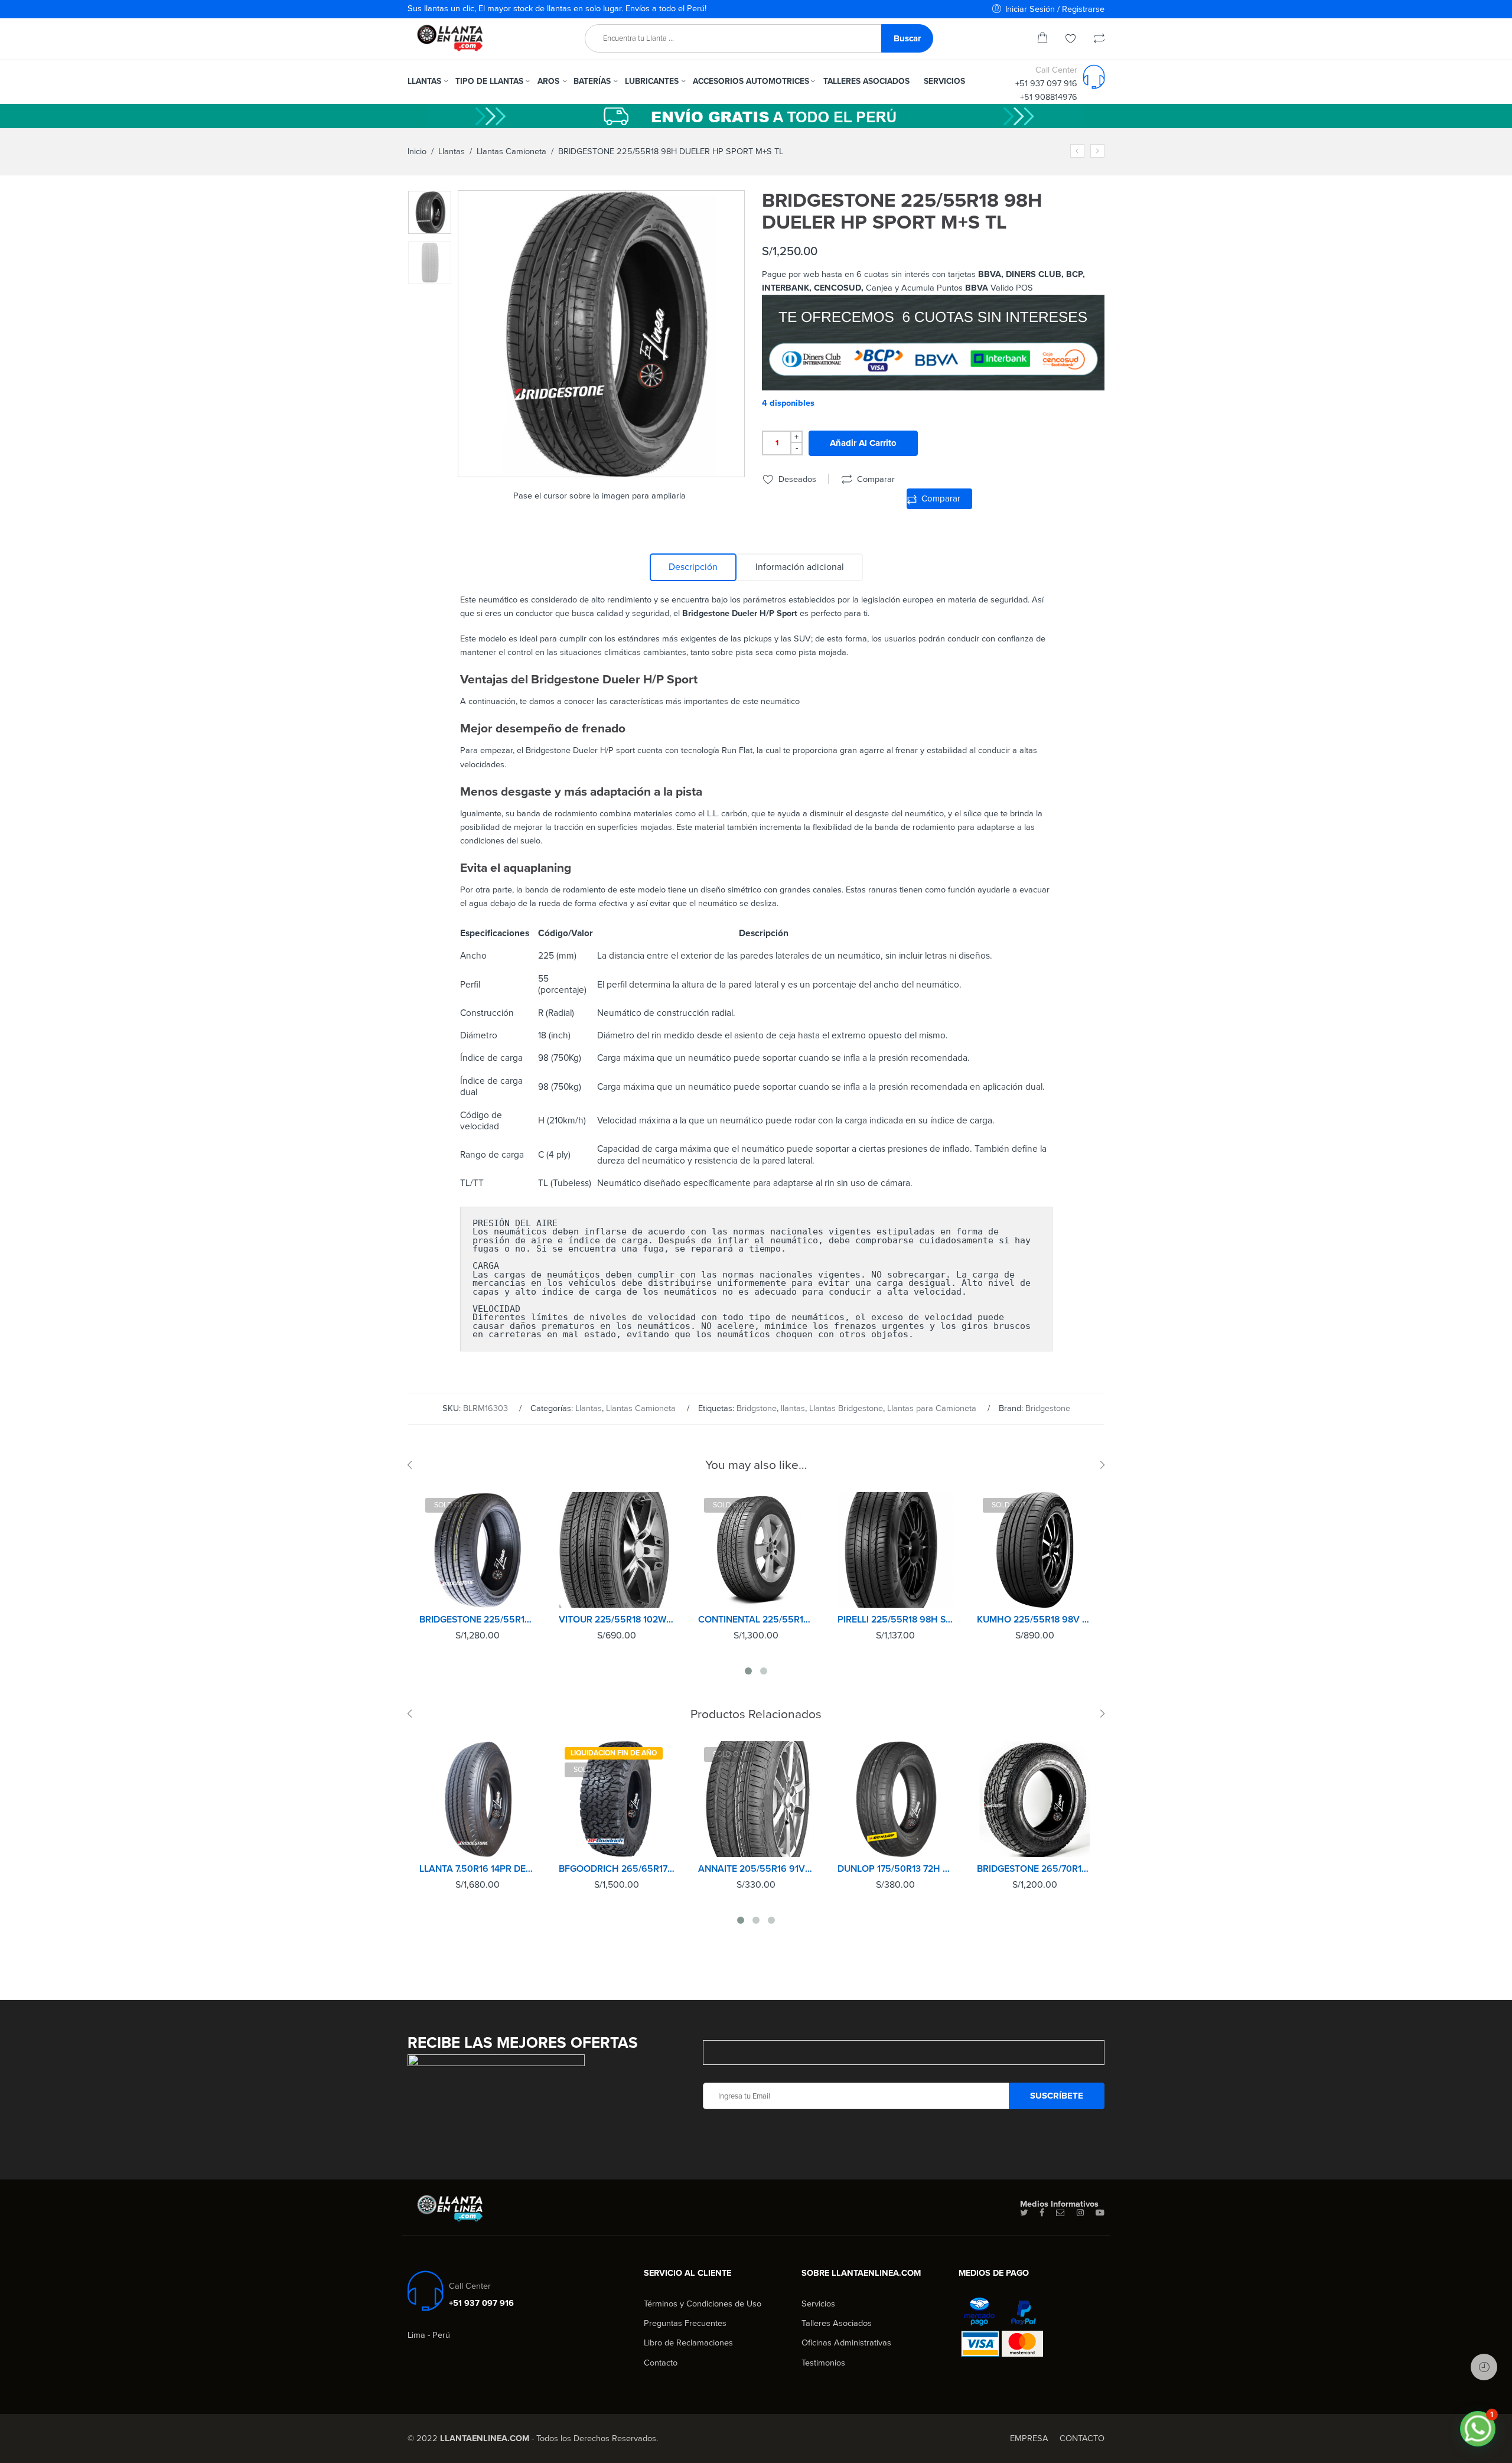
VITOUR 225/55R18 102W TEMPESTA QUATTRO (617, 1620)
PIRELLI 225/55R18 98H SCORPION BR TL (895, 1620)
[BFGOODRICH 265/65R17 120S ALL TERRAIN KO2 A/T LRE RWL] (617, 1799)
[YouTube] (1100, 2213)
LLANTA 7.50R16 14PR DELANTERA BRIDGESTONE (477, 1869)
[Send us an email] (1060, 2213)
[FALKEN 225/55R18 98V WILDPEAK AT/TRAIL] (1097, 151)
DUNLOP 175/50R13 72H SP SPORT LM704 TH (895, 1869)
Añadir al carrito (863, 443)
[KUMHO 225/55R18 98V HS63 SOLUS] (1035, 1550)
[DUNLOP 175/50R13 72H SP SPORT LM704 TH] (895, 1799)
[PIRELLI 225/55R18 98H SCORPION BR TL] (895, 1550)
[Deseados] (1071, 40)
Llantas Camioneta (511, 152)
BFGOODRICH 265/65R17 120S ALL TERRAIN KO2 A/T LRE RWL (617, 1869)
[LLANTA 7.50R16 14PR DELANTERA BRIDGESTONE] (477, 1799)
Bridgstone (757, 1408)
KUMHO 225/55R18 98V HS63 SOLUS (1035, 1620)
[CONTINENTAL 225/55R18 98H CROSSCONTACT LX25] (756, 1550)
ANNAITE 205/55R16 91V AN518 (756, 1869)
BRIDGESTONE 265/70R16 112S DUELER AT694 (1035, 1869)
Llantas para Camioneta (932, 1408)
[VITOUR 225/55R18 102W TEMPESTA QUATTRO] (617, 1550)
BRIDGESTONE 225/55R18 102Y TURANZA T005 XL (477, 1620)
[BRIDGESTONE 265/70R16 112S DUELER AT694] (1035, 1799)
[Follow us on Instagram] (1080, 2213)
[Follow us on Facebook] (1042, 2213)
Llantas (452, 152)
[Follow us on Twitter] (1024, 2213)
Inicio (417, 152)
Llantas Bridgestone (846, 1408)
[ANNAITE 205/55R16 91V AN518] (756, 1799)
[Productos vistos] (1484, 2367)
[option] (430, 212)
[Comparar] (1099, 40)
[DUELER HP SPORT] (430, 212)
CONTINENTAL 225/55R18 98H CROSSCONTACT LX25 (756, 1620)
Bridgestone (1048, 1408)
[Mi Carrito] (1042, 40)
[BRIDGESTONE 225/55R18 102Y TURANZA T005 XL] (477, 1550)
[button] (1478, 2429)
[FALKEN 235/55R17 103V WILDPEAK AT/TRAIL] (1077, 151)
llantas (793, 1408)
